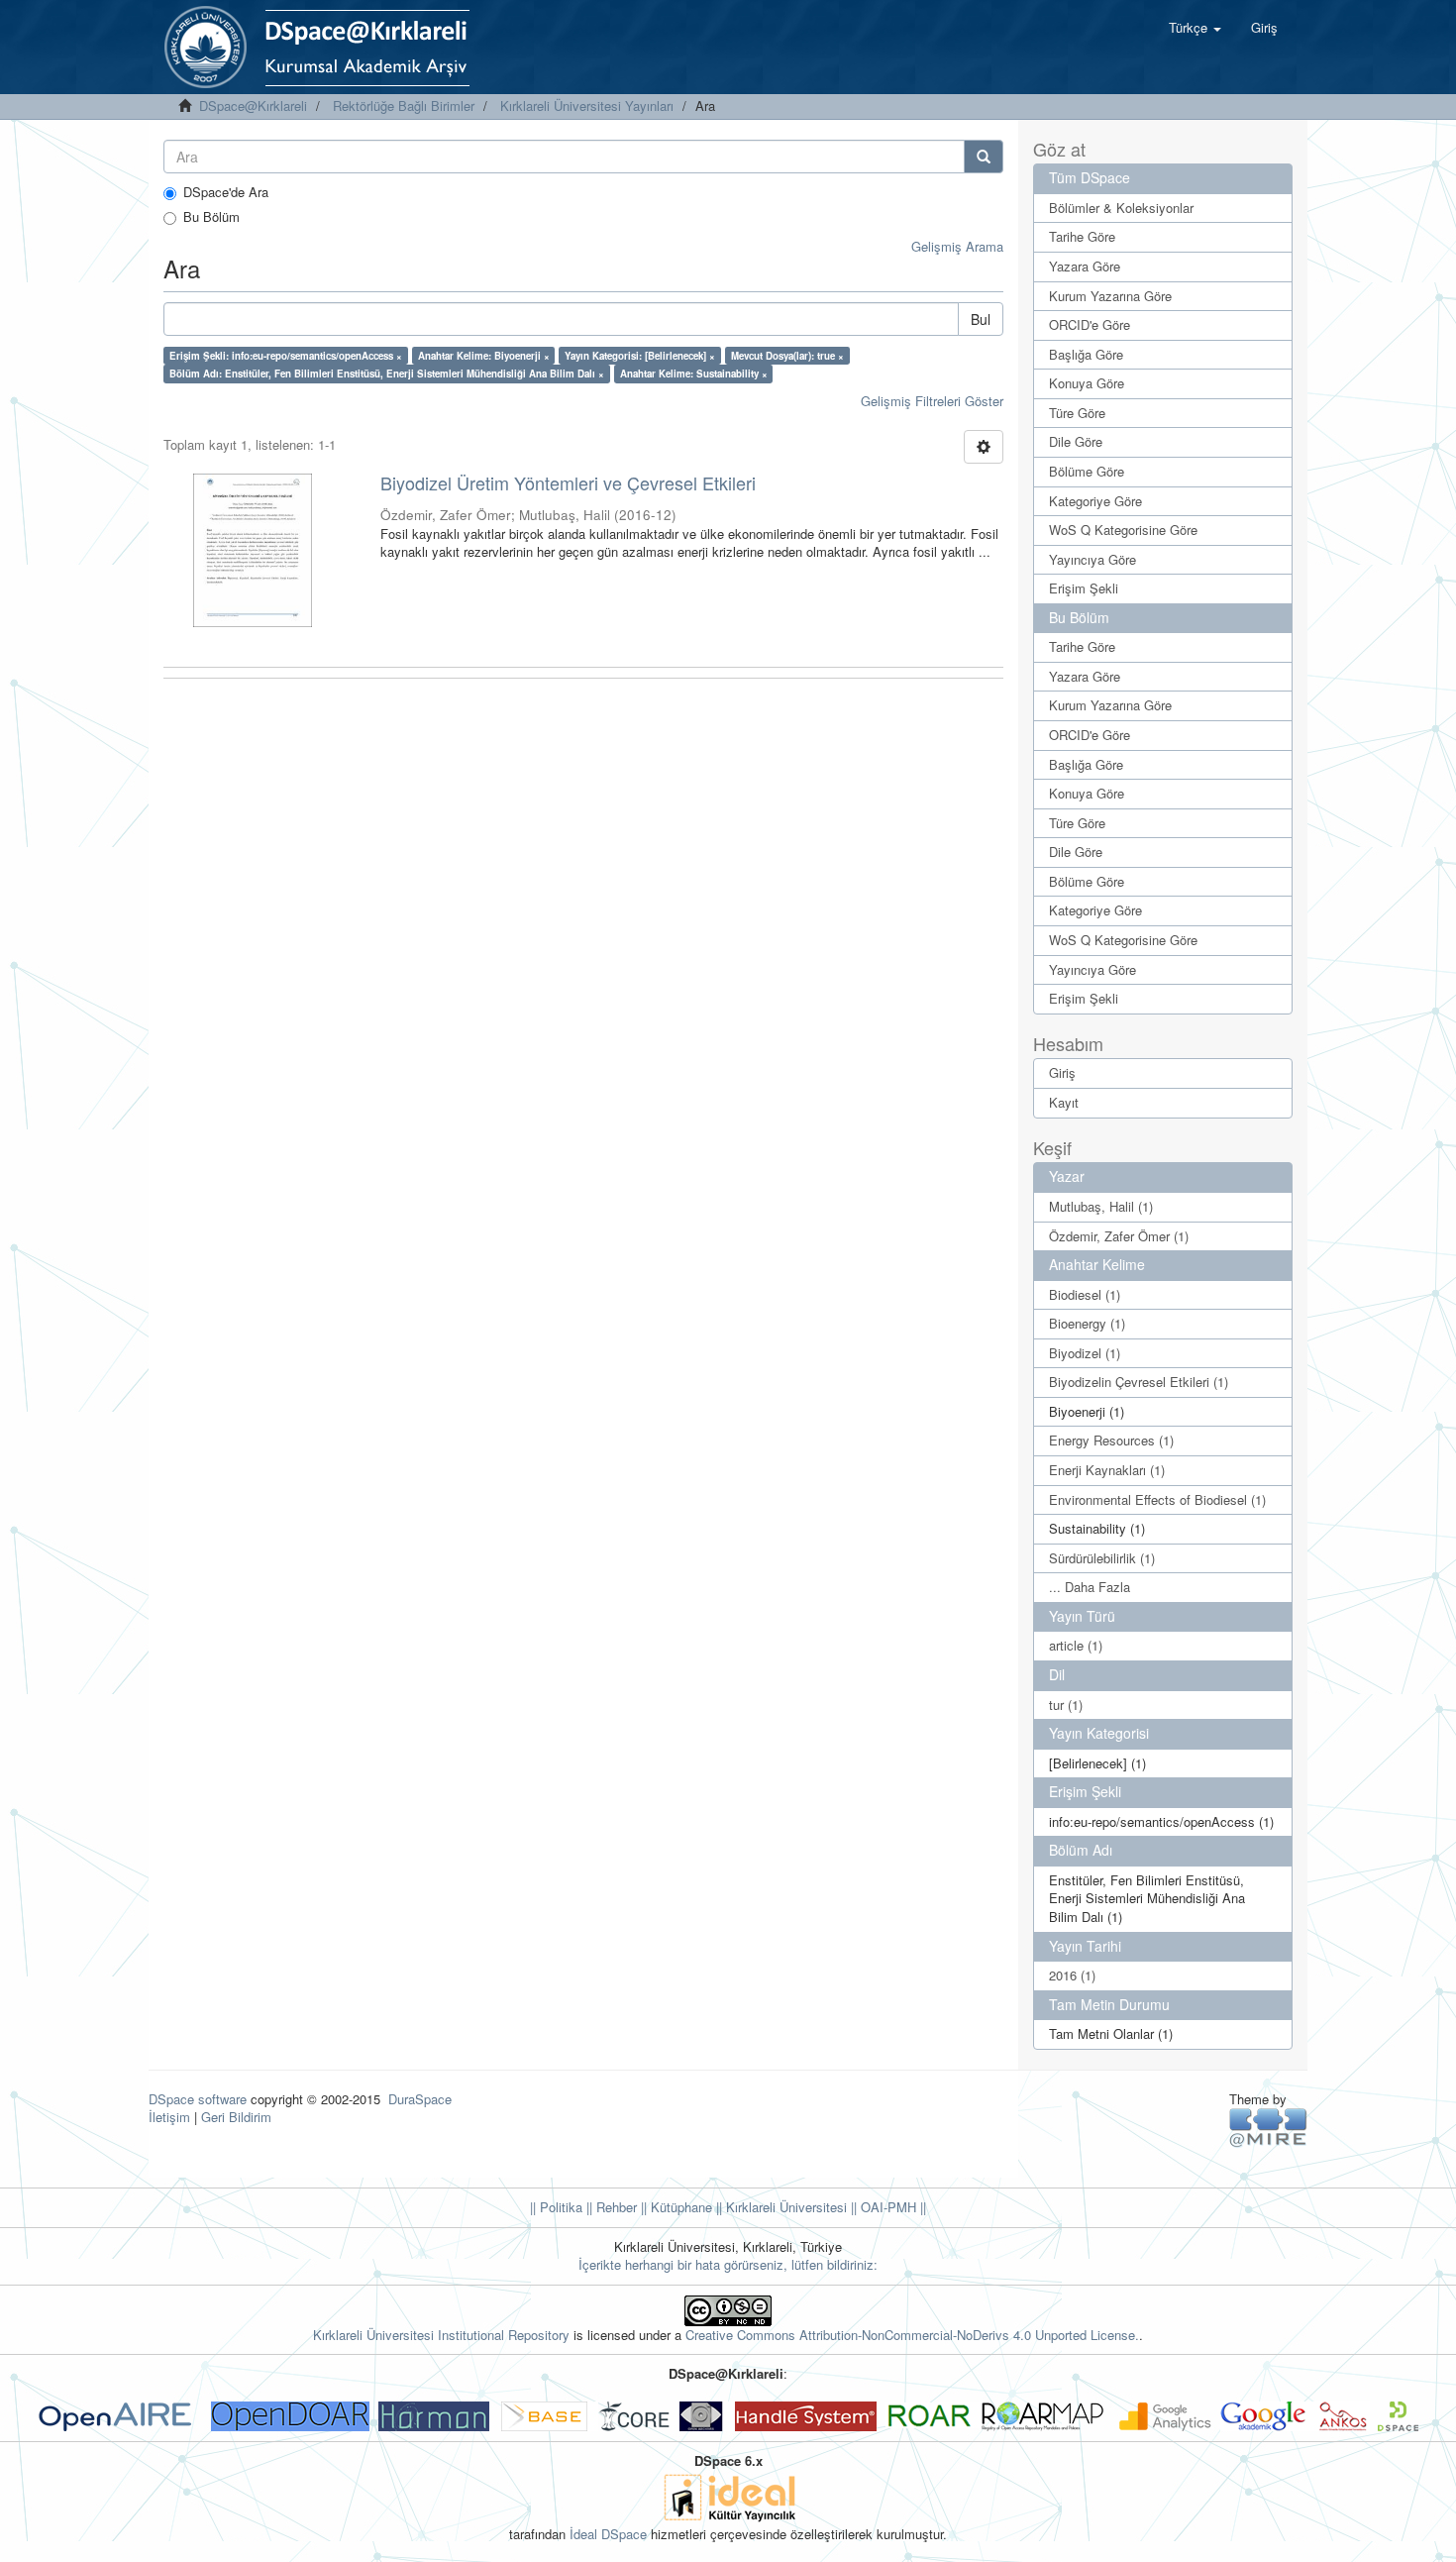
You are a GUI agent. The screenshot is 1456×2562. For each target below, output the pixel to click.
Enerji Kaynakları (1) (1107, 1470)
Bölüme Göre (1087, 471)
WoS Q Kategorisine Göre (1123, 530)
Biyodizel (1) (1085, 1353)
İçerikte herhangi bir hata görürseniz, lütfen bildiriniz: (728, 2264)
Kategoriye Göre (1095, 501)
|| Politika (556, 2207)
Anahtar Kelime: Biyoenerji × (484, 356)
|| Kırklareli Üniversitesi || (784, 2207)
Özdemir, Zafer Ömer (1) (1119, 1236)
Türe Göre (1077, 413)
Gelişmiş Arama (957, 246)
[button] (1195, 28)
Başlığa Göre (1086, 354)
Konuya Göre (1087, 383)
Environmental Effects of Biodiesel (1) (1157, 1499)
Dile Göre (1076, 441)
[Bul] (984, 157)
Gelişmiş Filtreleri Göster (932, 401)
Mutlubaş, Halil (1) (1101, 1206)
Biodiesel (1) (1085, 1294)
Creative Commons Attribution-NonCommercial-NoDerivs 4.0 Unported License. (912, 2335)
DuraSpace (420, 2099)
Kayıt (1064, 1102)
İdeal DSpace (608, 2534)
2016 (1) (1072, 1975)
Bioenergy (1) (1087, 1323)
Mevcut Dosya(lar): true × (787, 356)
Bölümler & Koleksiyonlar (1121, 208)
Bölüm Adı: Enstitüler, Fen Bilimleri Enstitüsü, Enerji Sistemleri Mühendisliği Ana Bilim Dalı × (387, 374)
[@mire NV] (1268, 2127)
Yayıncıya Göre (1092, 559)
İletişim (169, 2117)
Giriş (1062, 1072)
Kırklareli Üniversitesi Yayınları (587, 106)
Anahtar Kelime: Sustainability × (694, 374)
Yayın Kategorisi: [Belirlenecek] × (640, 356)
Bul (981, 319)
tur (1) (1066, 1705)
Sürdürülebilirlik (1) (1102, 1558)
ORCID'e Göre (1090, 324)
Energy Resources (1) (1111, 1440)
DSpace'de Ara (226, 192)
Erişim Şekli (1084, 588)
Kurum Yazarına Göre (1110, 296)
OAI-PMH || (891, 2207)
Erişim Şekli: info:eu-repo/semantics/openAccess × (286, 356)
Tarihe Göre (1082, 236)
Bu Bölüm (211, 217)
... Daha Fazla (1090, 1587)
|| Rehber (610, 2207)
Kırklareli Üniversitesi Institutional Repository (441, 2335)
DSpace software (198, 2099)
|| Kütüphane (675, 2207)
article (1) (1076, 1645)
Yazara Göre (1085, 266)
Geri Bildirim (236, 2117)
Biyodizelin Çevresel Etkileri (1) (1139, 1382)
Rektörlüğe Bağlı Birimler (404, 106)
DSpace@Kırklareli (253, 106)
